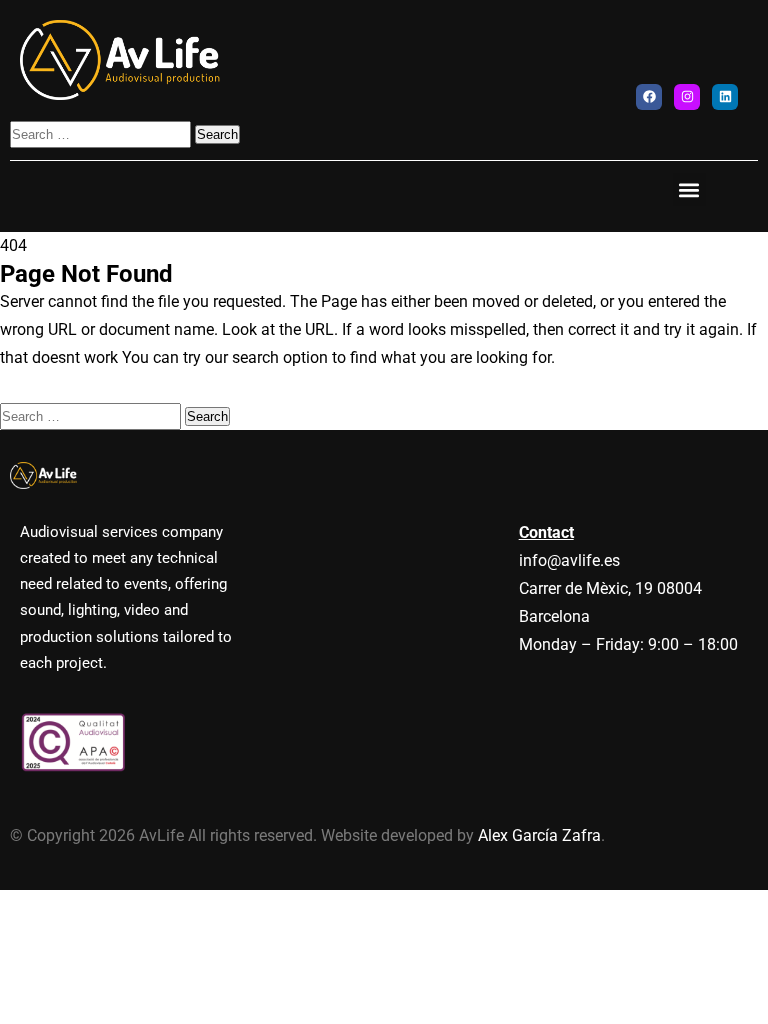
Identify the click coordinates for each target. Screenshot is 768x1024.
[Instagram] (687, 97)
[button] (689, 189)
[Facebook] (649, 97)
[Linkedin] (725, 97)
